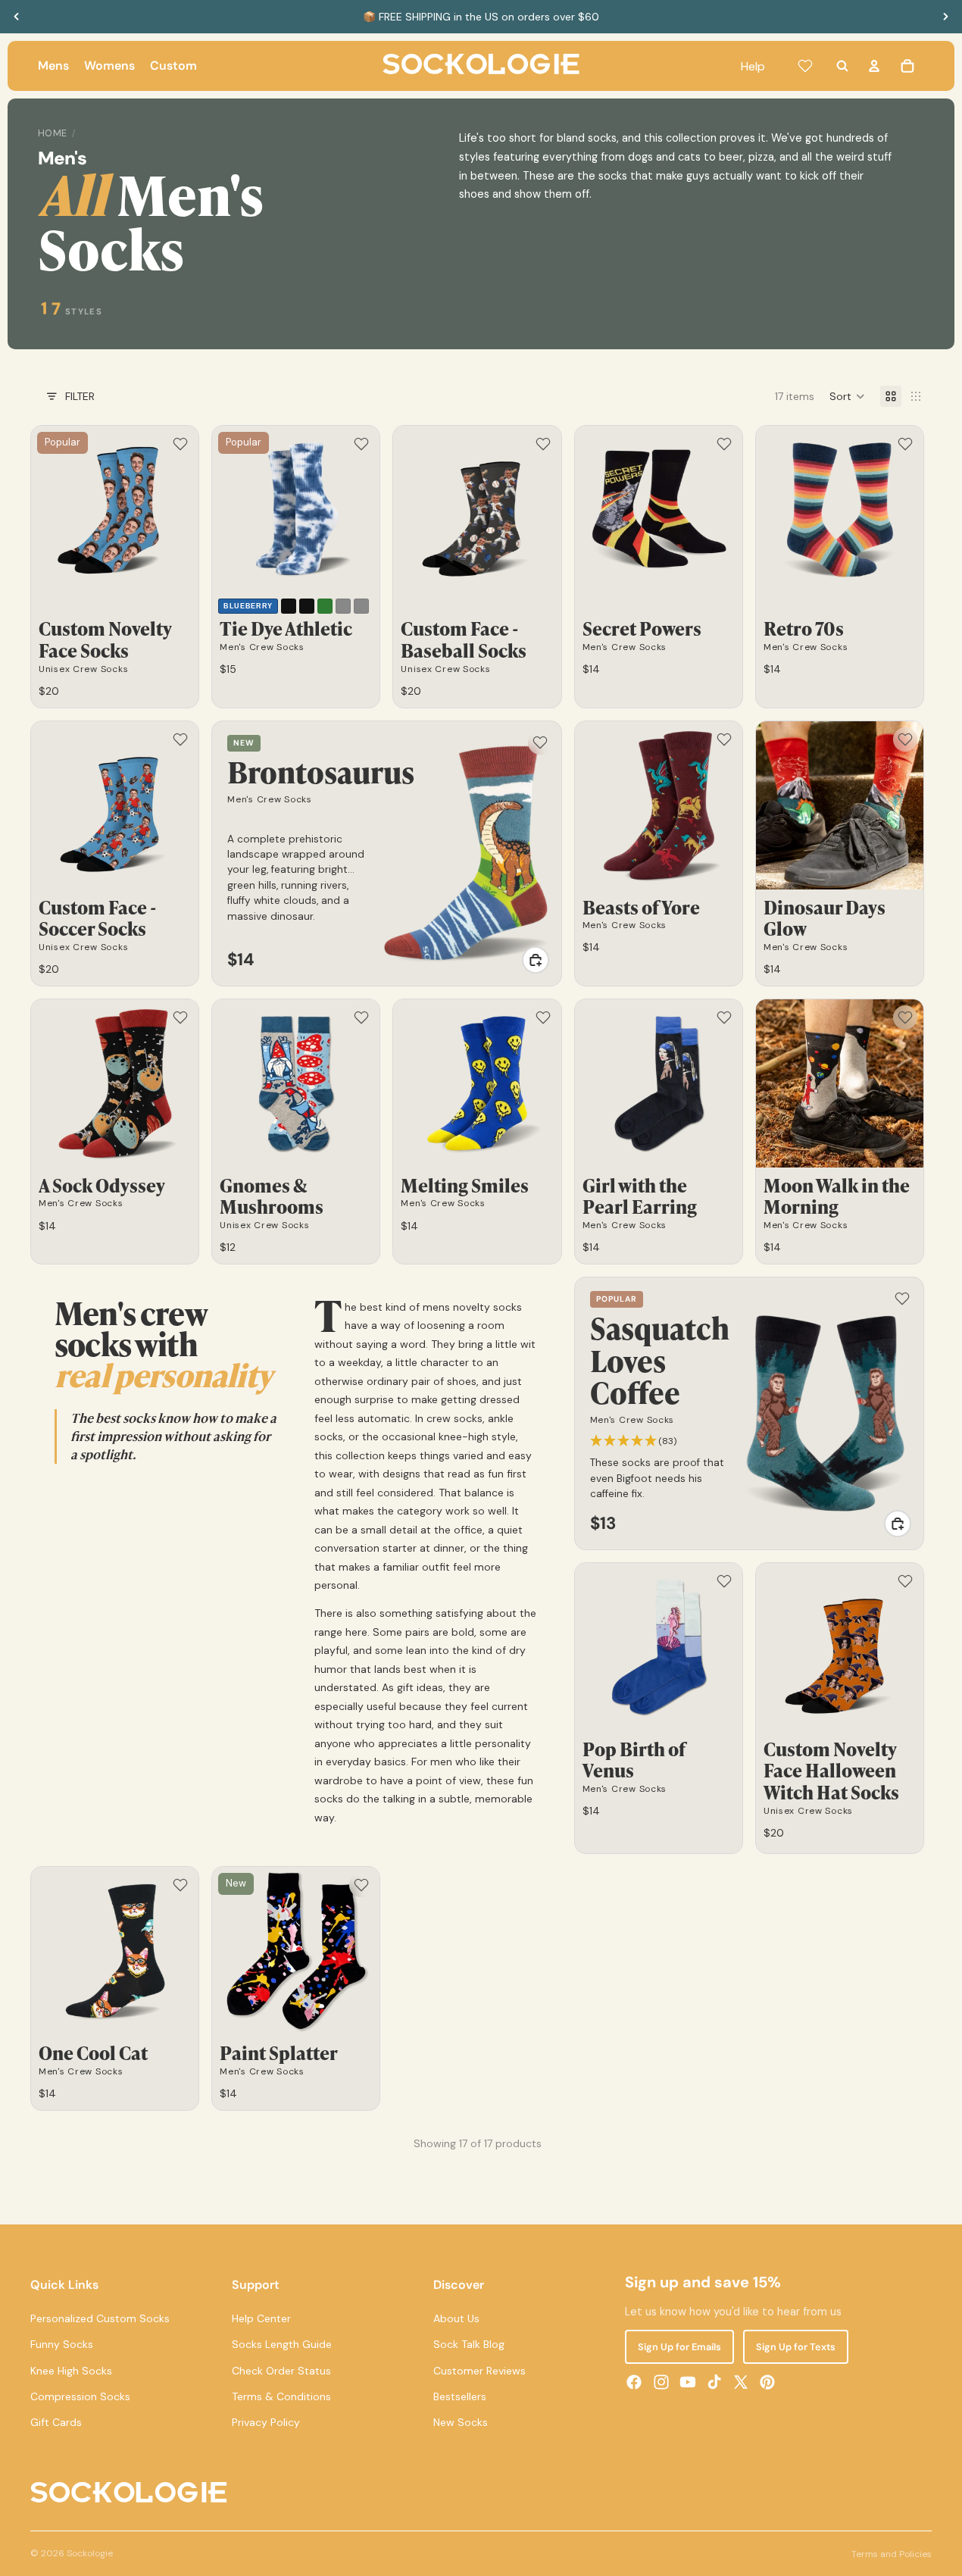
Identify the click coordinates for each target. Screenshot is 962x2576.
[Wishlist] (805, 66)
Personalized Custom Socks (100, 2318)
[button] (847, 396)
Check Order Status (281, 2371)
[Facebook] (634, 2382)
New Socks (461, 2423)
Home (53, 133)
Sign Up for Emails (679, 2347)
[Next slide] (945, 17)
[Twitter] (741, 2382)
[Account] (874, 66)
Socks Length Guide (282, 2344)
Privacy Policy (266, 2423)
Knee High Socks (71, 2371)
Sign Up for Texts (796, 2347)
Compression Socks (80, 2396)
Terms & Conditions (281, 2396)
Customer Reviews (479, 2371)
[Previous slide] (17, 17)
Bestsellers (460, 2396)
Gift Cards (56, 2423)
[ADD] (536, 960)
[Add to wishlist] (180, 444)
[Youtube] (688, 2382)
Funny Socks (62, 2344)
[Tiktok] (714, 2382)
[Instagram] (661, 2382)
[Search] (842, 66)
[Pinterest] (767, 2382)
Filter (80, 396)
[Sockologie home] (481, 66)
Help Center (261, 2318)
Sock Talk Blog (469, 2344)
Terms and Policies (892, 2554)
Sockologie (90, 2553)
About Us (456, 2318)
